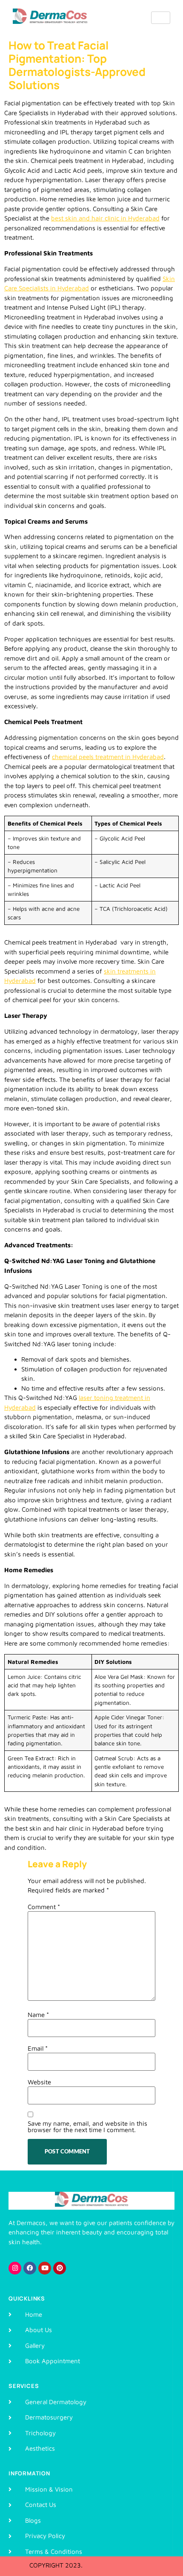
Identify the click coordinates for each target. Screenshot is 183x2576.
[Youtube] (45, 2268)
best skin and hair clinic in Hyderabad (105, 218)
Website (39, 2082)
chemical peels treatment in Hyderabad (108, 757)
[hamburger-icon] (161, 18)
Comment (44, 1907)
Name (38, 2015)
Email (38, 2048)
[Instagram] (15, 2268)
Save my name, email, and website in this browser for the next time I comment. (87, 2127)
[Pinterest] (60, 2268)
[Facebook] (30, 2268)
